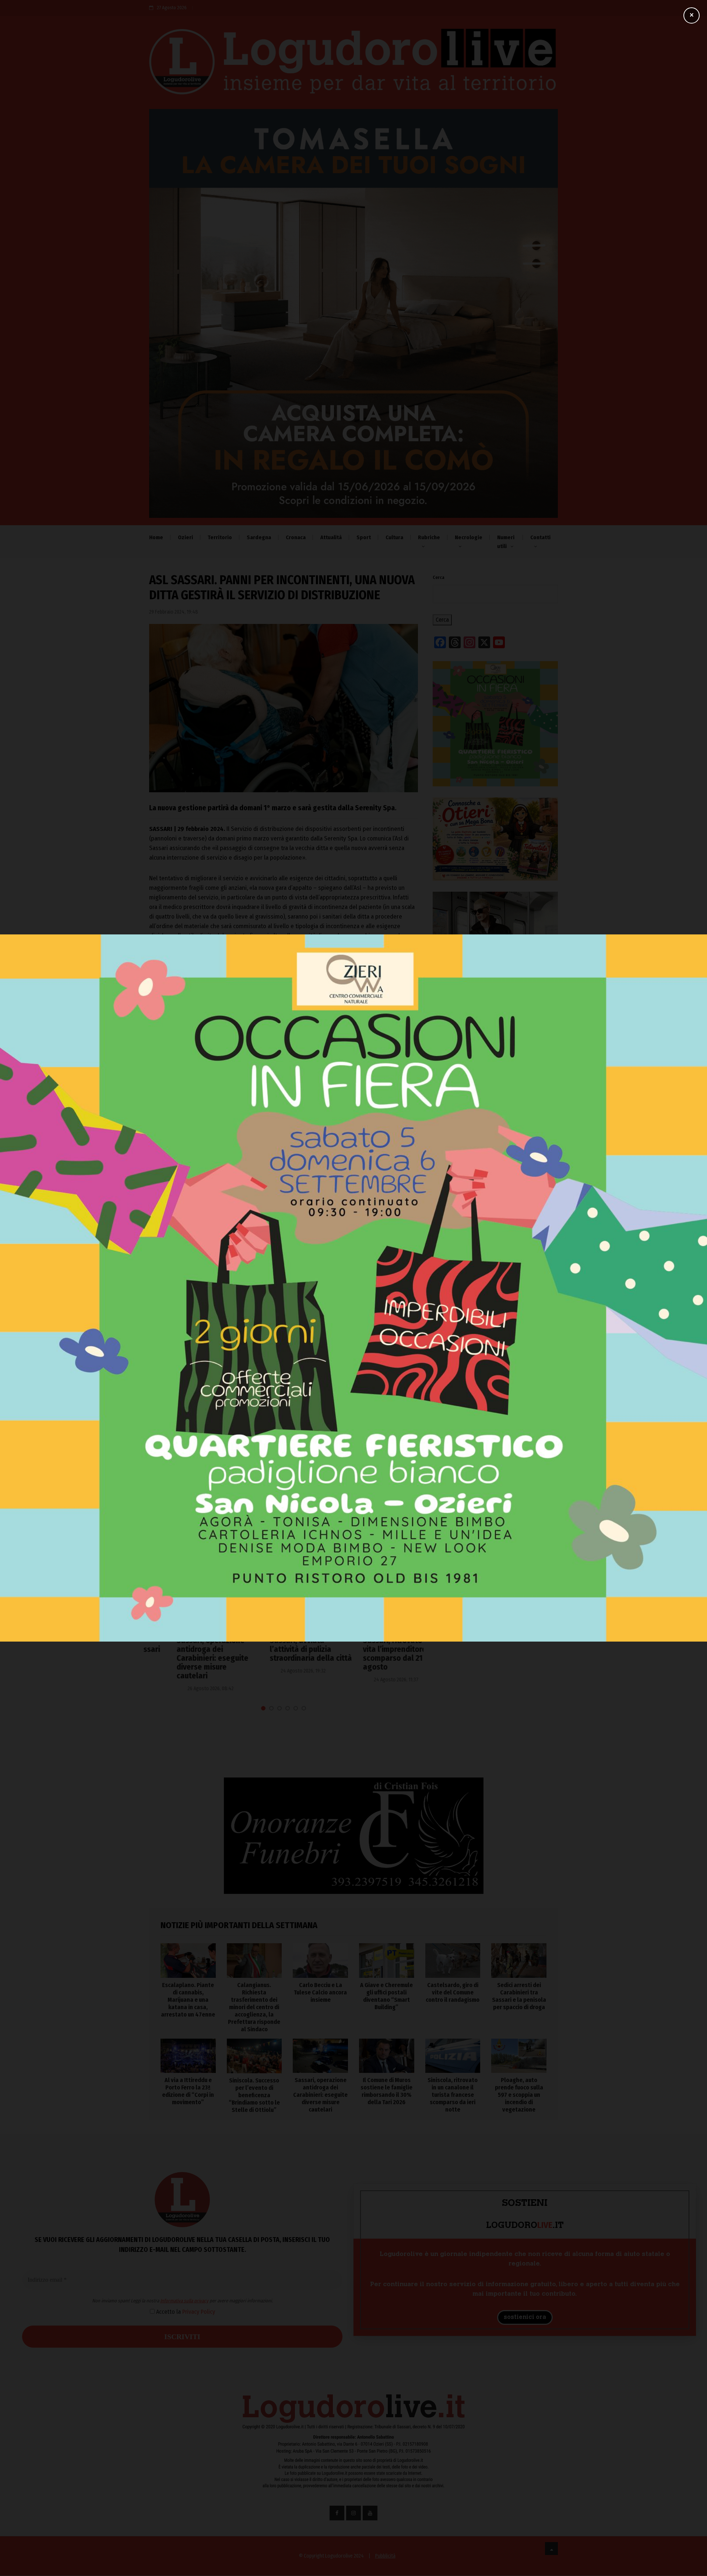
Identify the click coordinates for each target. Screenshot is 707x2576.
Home (156, 537)
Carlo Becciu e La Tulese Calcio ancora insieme (495, 1338)
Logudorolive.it (231, 1065)
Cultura (394, 537)
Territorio (220, 537)
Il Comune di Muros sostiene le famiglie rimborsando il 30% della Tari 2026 (386, 2091)
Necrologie (469, 537)
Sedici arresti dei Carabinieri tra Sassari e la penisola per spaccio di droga (519, 1996)
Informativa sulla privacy (286, 1315)
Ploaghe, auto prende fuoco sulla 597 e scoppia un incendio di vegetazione (519, 2095)
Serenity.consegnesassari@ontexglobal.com (238, 1044)
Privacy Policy (300, 1326)
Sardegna (259, 537)
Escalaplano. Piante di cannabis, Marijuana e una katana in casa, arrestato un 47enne (492, 1270)
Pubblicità (385, 2556)
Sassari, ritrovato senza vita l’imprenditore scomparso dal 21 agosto (376, 1654)
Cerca (439, 578)
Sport (364, 537)
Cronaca (296, 537)
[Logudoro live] (353, 65)
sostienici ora (525, 2317)
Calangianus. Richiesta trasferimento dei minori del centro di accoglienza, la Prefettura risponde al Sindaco (493, 1306)
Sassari (163, 1156)
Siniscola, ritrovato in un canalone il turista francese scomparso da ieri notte (453, 2095)
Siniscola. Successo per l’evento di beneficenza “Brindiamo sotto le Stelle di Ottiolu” (254, 2095)
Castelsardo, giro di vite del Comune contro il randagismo (492, 1398)
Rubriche (429, 537)
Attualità (331, 537)
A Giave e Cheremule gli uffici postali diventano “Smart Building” (495, 1366)
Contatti (540, 537)
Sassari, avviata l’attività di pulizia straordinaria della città (283, 1649)
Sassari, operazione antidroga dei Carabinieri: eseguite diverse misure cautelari (185, 1658)
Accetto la (286, 1326)
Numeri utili (506, 542)
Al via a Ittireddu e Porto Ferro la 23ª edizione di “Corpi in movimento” (188, 2091)
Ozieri (185, 537)
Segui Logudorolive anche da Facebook (200, 1089)
